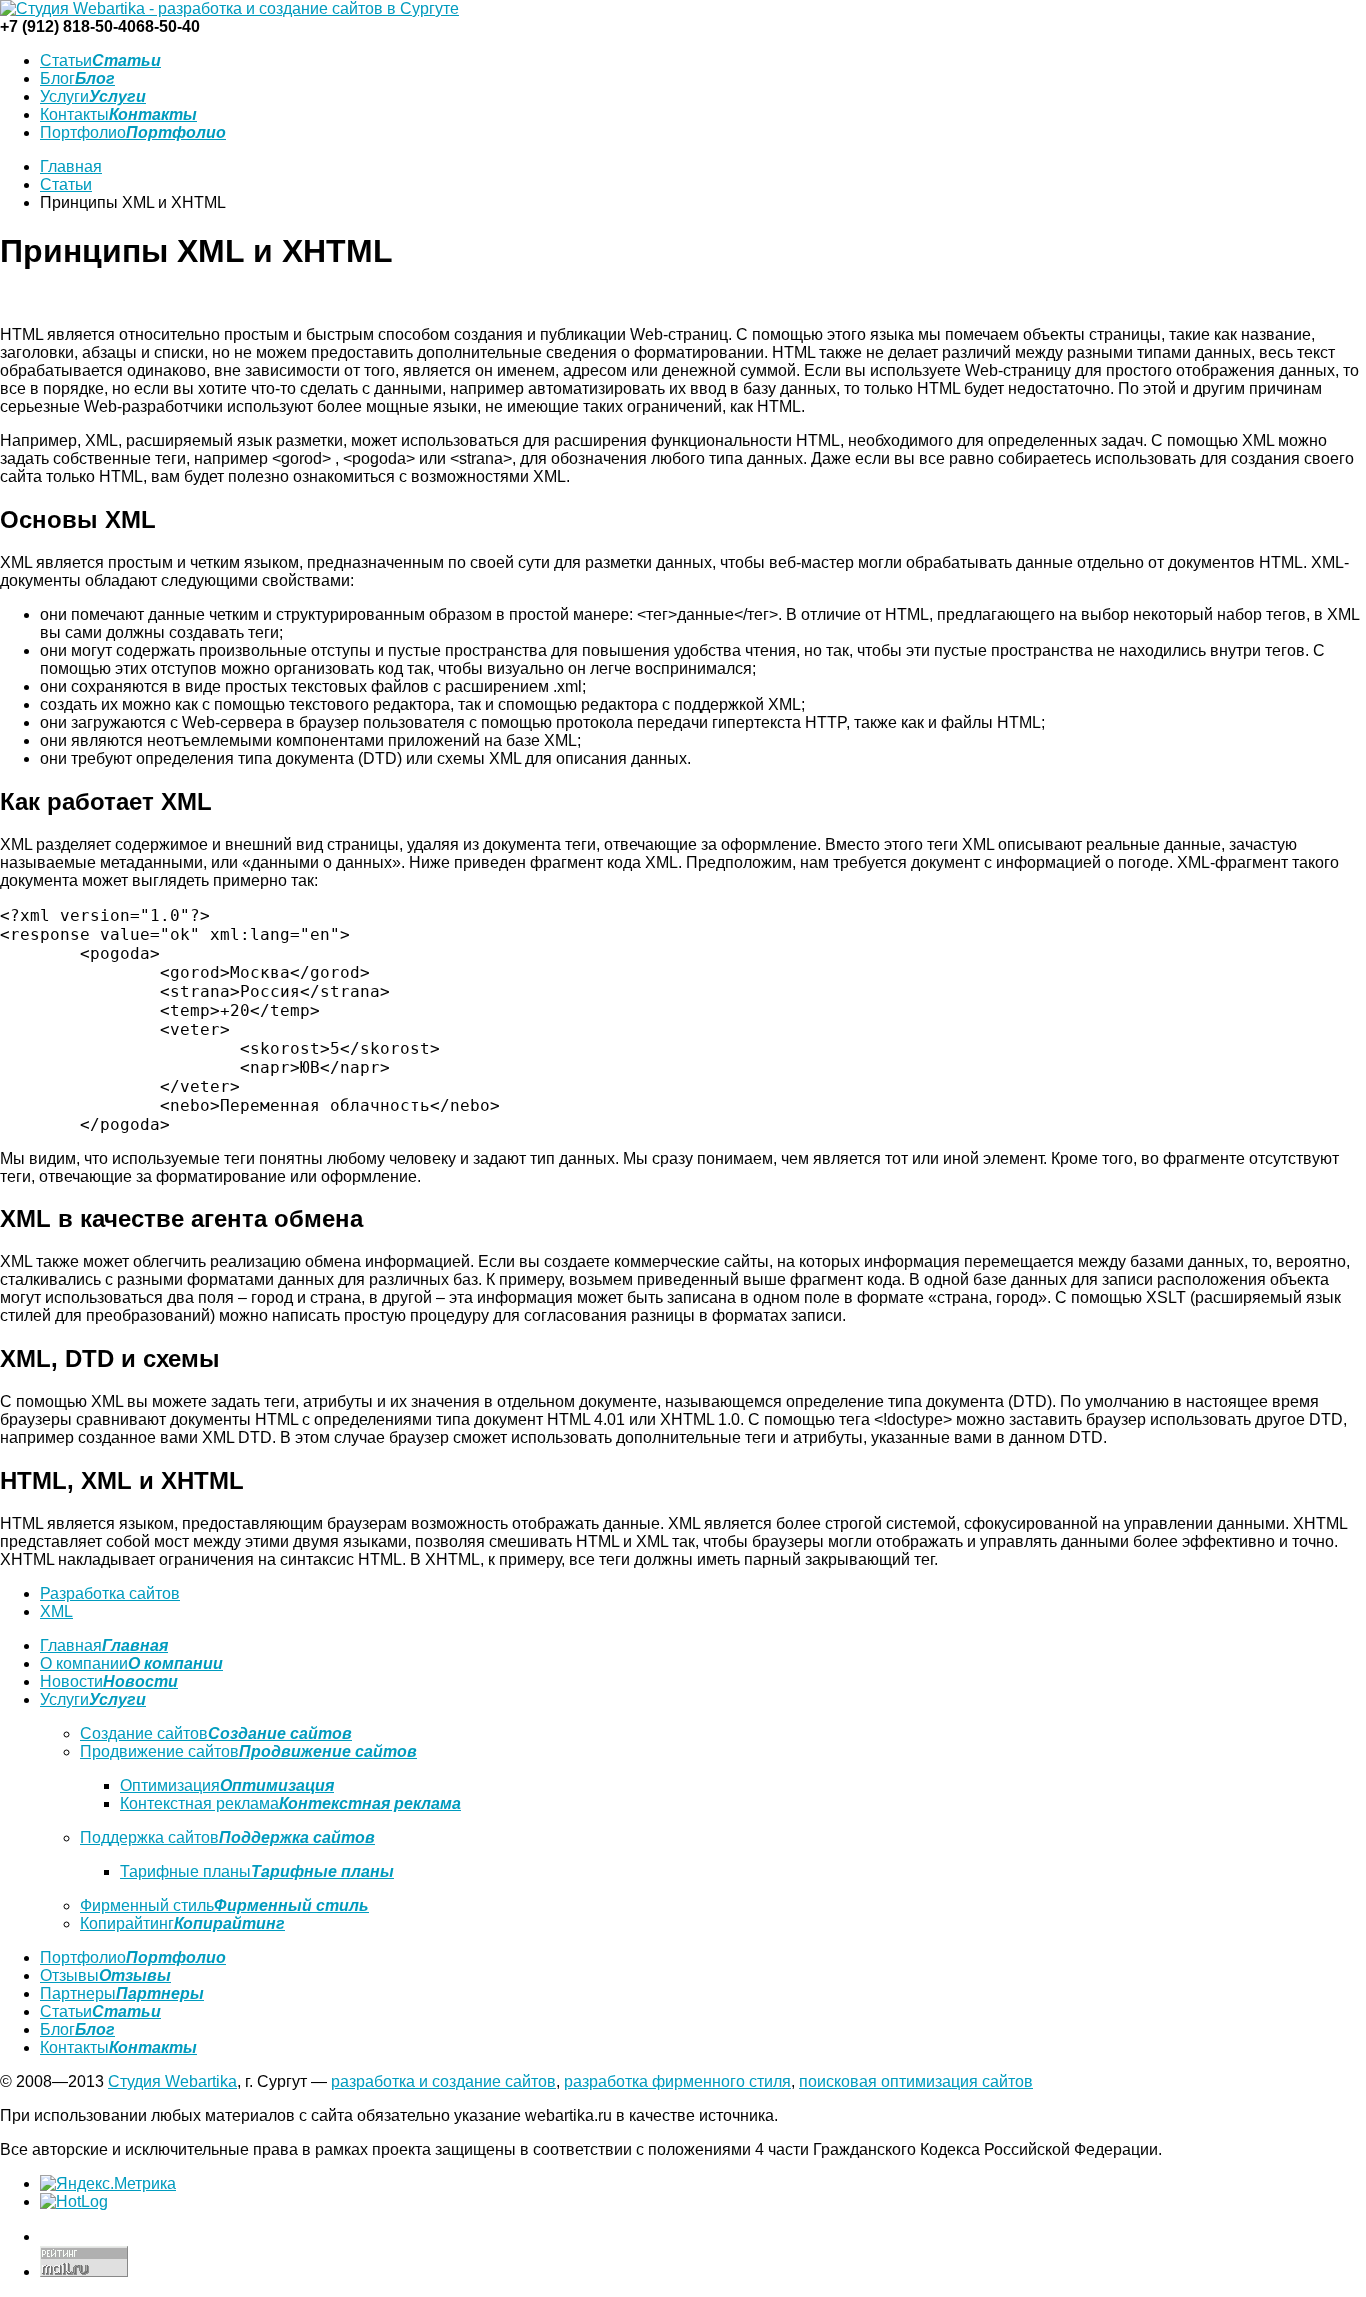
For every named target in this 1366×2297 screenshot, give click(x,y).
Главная (71, 166)
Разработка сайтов (110, 1593)
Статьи (66, 184)
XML (56, 1611)
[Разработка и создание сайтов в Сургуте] (229, 8)
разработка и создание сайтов (443, 2081)
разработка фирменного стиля (677, 2081)
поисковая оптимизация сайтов (916, 2081)
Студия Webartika (172, 2081)
